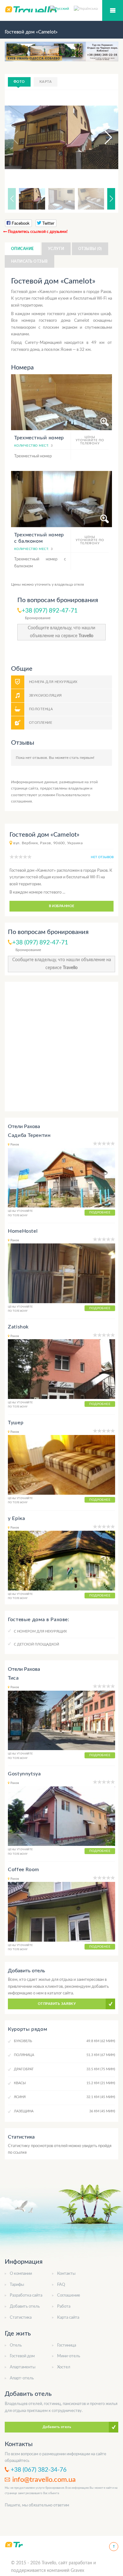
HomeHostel (23, 1231)
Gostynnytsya (24, 1774)
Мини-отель (69, 2356)
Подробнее (100, 1212)
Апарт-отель (22, 2378)
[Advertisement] (61, 1047)
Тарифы (17, 2285)
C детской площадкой (36, 1644)
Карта (46, 82)
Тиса (13, 1678)
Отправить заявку (57, 2004)
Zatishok (18, 1327)
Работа (64, 2307)
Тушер (16, 1423)
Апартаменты (23, 2367)
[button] (102, 137)
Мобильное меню (113, 10)
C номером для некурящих (40, 1631)
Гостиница (67, 2345)
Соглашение (69, 2295)
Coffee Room (23, 1870)
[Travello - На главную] (14, 2545)
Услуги (56, 249)
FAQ (61, 2285)
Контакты (66, 2274)
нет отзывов (102, 857)
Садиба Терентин (29, 1135)
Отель (16, 2345)
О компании (21, 2274)
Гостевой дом (22, 2356)
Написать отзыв (29, 261)
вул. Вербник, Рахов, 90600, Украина (48, 843)
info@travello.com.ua (44, 2480)
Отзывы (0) (90, 249)
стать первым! (82, 758)
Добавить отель (25, 2307)
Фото (19, 82)
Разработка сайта (26, 2295)
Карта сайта (68, 2318)
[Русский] (62, 8)
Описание (23, 249)
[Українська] (86, 8)
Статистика (21, 2318)
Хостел (64, 2367)
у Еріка (16, 1518)
